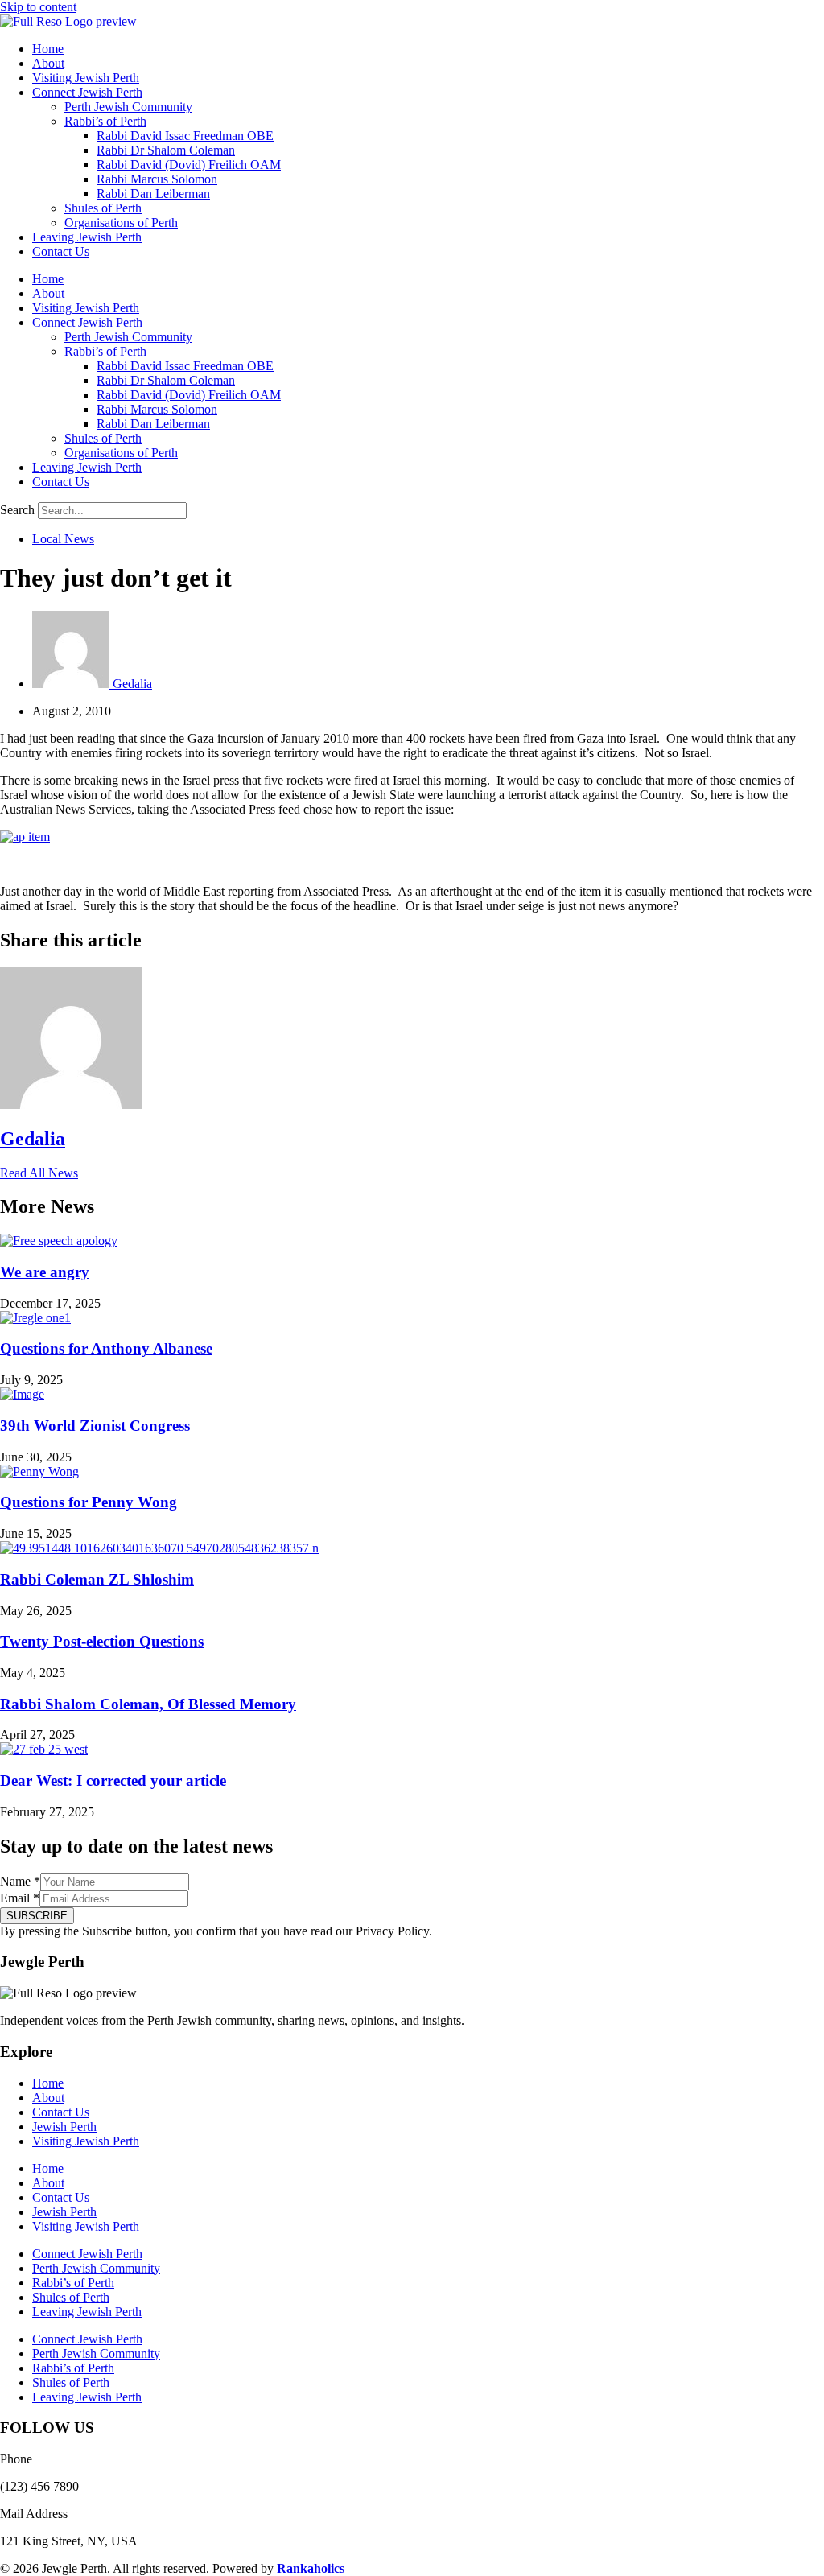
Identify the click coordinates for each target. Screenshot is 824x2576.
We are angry (45, 1272)
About (48, 63)
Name (20, 1881)
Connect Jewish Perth (87, 92)
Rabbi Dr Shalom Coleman (166, 150)
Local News (63, 539)
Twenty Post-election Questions (102, 1641)
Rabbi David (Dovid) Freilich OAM (189, 165)
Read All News (39, 1173)
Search (17, 510)
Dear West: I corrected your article (113, 1781)
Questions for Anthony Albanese (106, 1348)
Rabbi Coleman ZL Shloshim (97, 1579)
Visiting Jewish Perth (86, 78)
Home (48, 49)
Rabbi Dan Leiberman (153, 194)
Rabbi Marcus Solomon (157, 179)
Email (20, 1898)
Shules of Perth (103, 208)
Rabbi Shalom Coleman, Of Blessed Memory (148, 1704)
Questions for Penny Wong (89, 1502)
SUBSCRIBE (37, 1916)
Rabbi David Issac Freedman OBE (185, 136)
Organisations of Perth (121, 223)
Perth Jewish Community (128, 107)
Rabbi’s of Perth (105, 121)
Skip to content (38, 7)
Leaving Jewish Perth (87, 237)
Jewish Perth (64, 2127)
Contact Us (61, 251)
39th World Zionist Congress (95, 1426)
